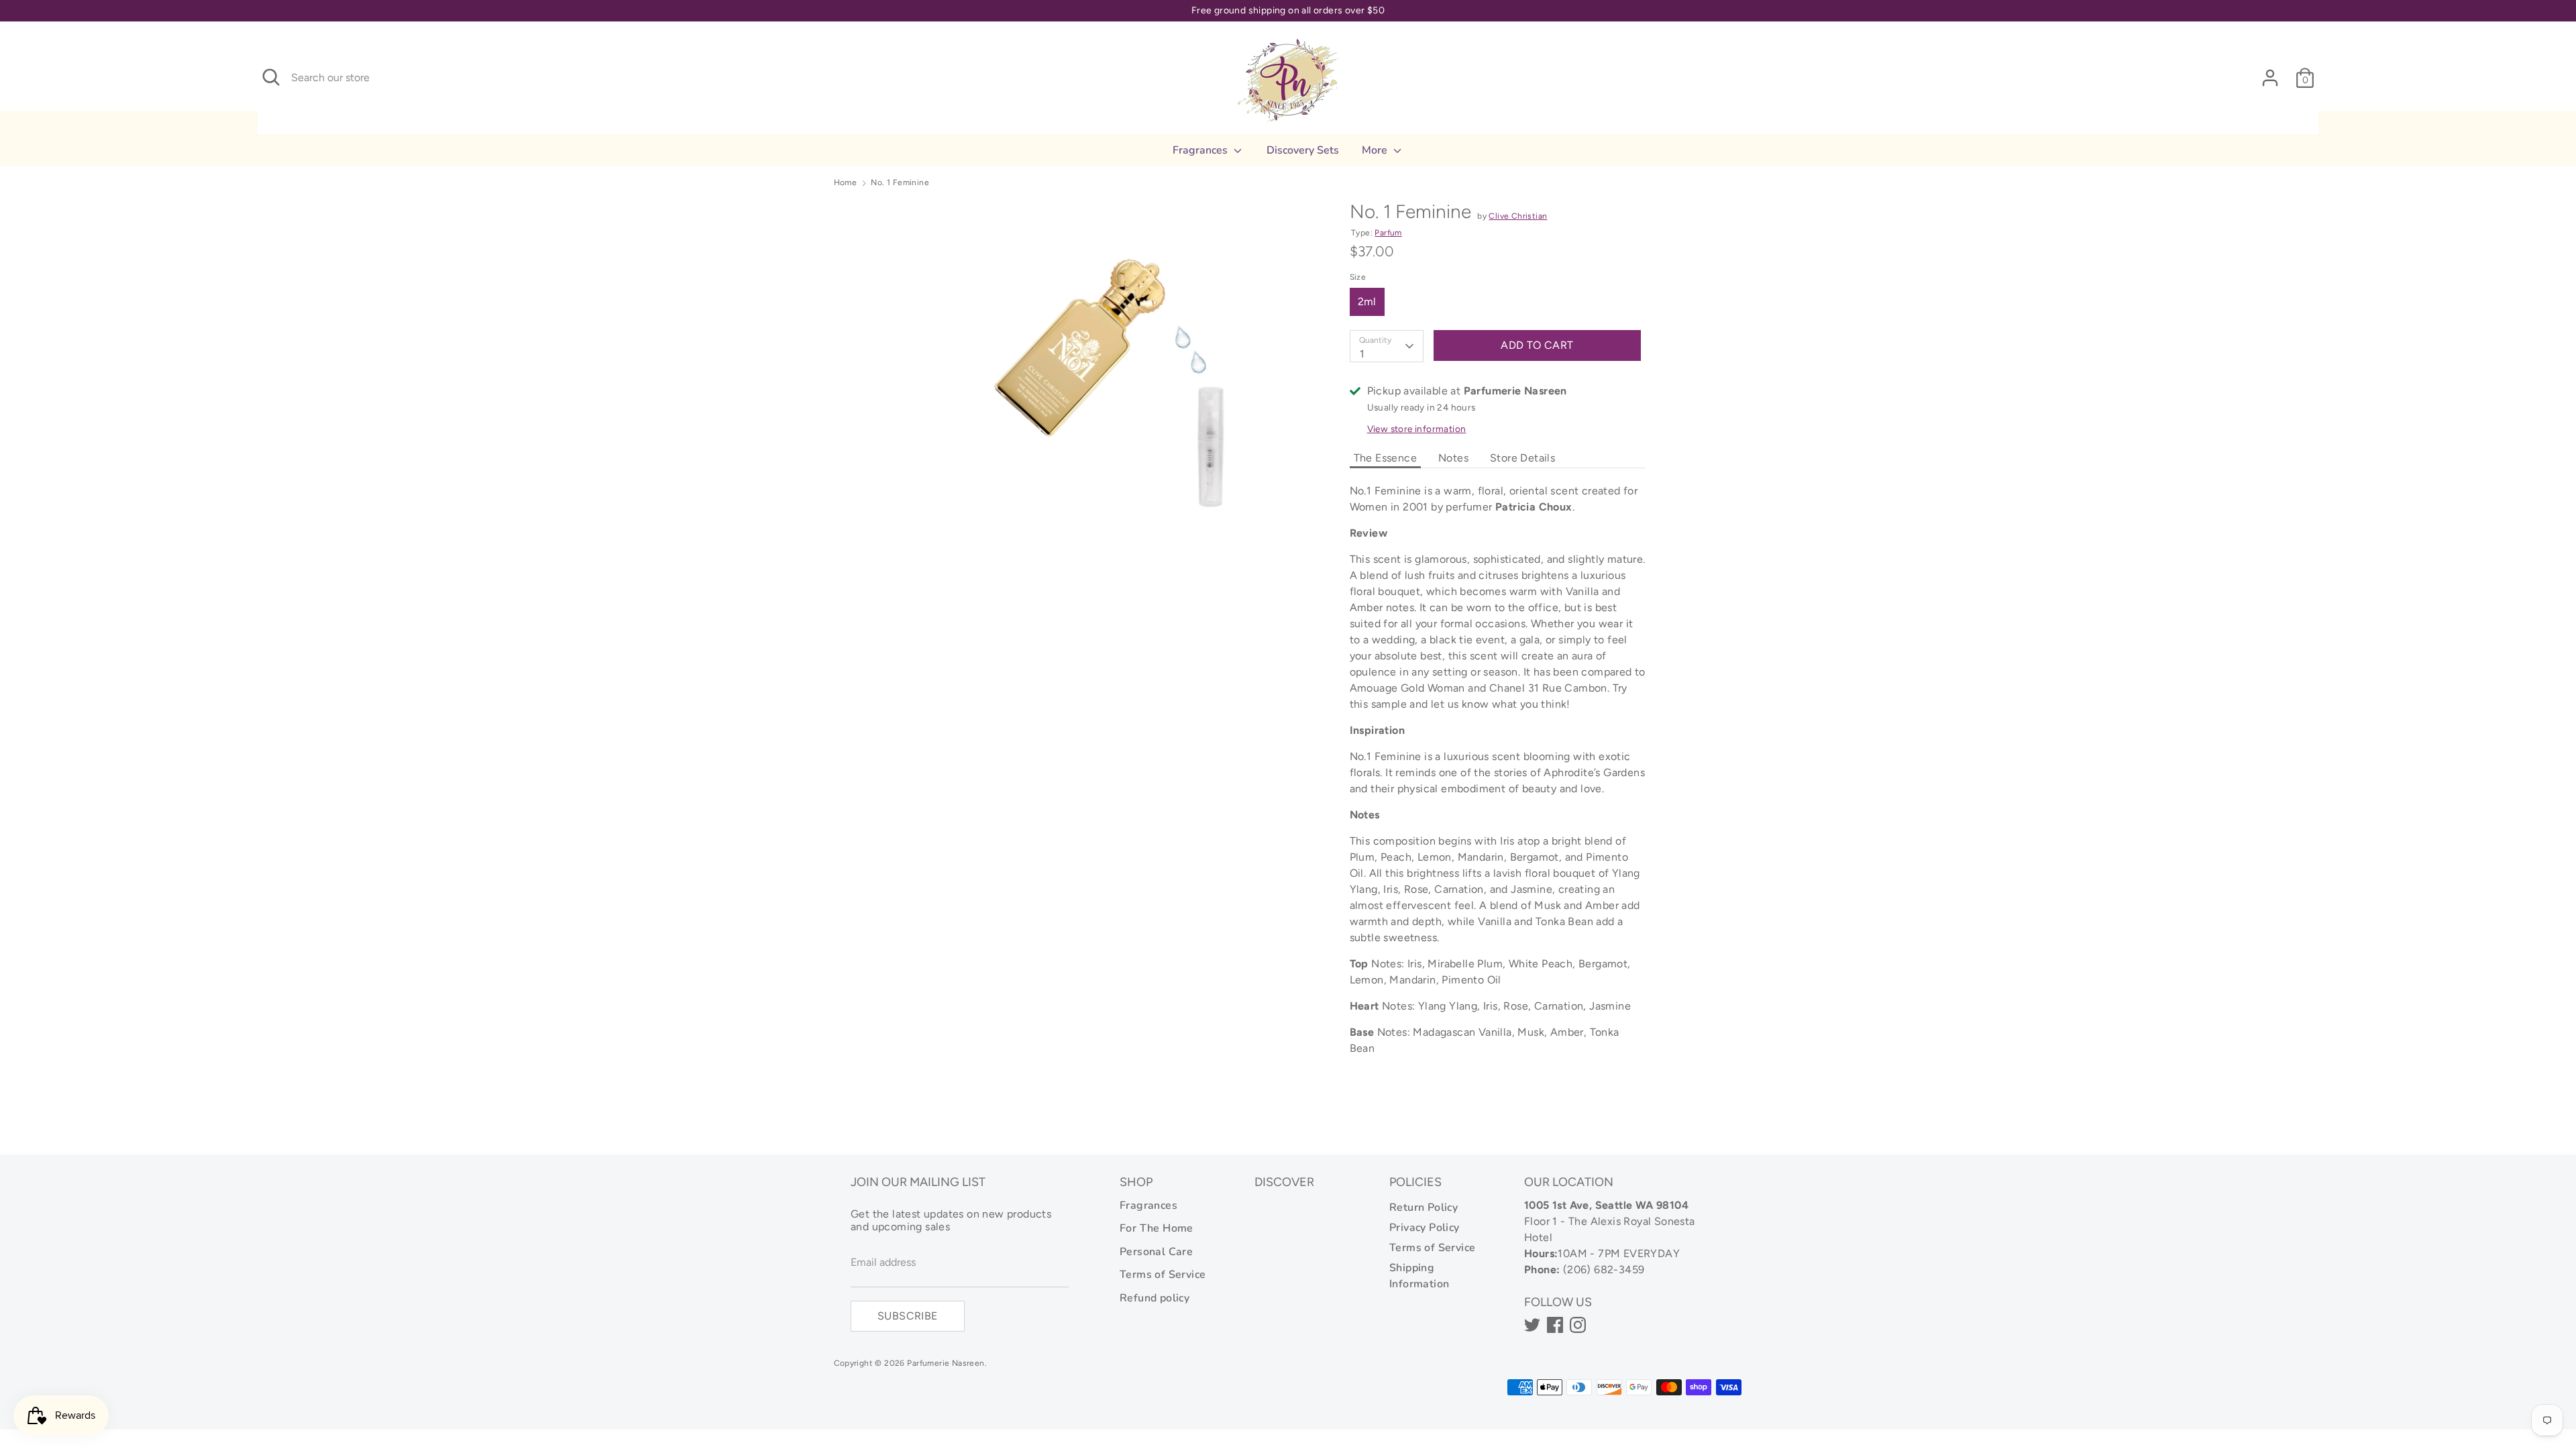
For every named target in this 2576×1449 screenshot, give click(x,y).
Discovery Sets (1303, 150)
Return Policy (1424, 1207)
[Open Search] (271, 77)
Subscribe (908, 1316)
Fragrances (1201, 150)
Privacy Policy (1425, 1228)
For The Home (1157, 1228)
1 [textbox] (1362, 354)
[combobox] (1387, 346)
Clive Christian (1518, 216)
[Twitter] (1532, 1325)
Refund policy (1155, 1298)
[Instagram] (1578, 1325)
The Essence (1385, 458)
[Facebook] (1555, 1325)
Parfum (1388, 233)
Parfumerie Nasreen (946, 1363)
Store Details (1522, 458)
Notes (1453, 458)
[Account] (2270, 72)
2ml (1367, 302)
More (1376, 150)
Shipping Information (1419, 1276)
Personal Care (1156, 1252)
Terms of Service (1163, 1275)
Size (1358, 277)
